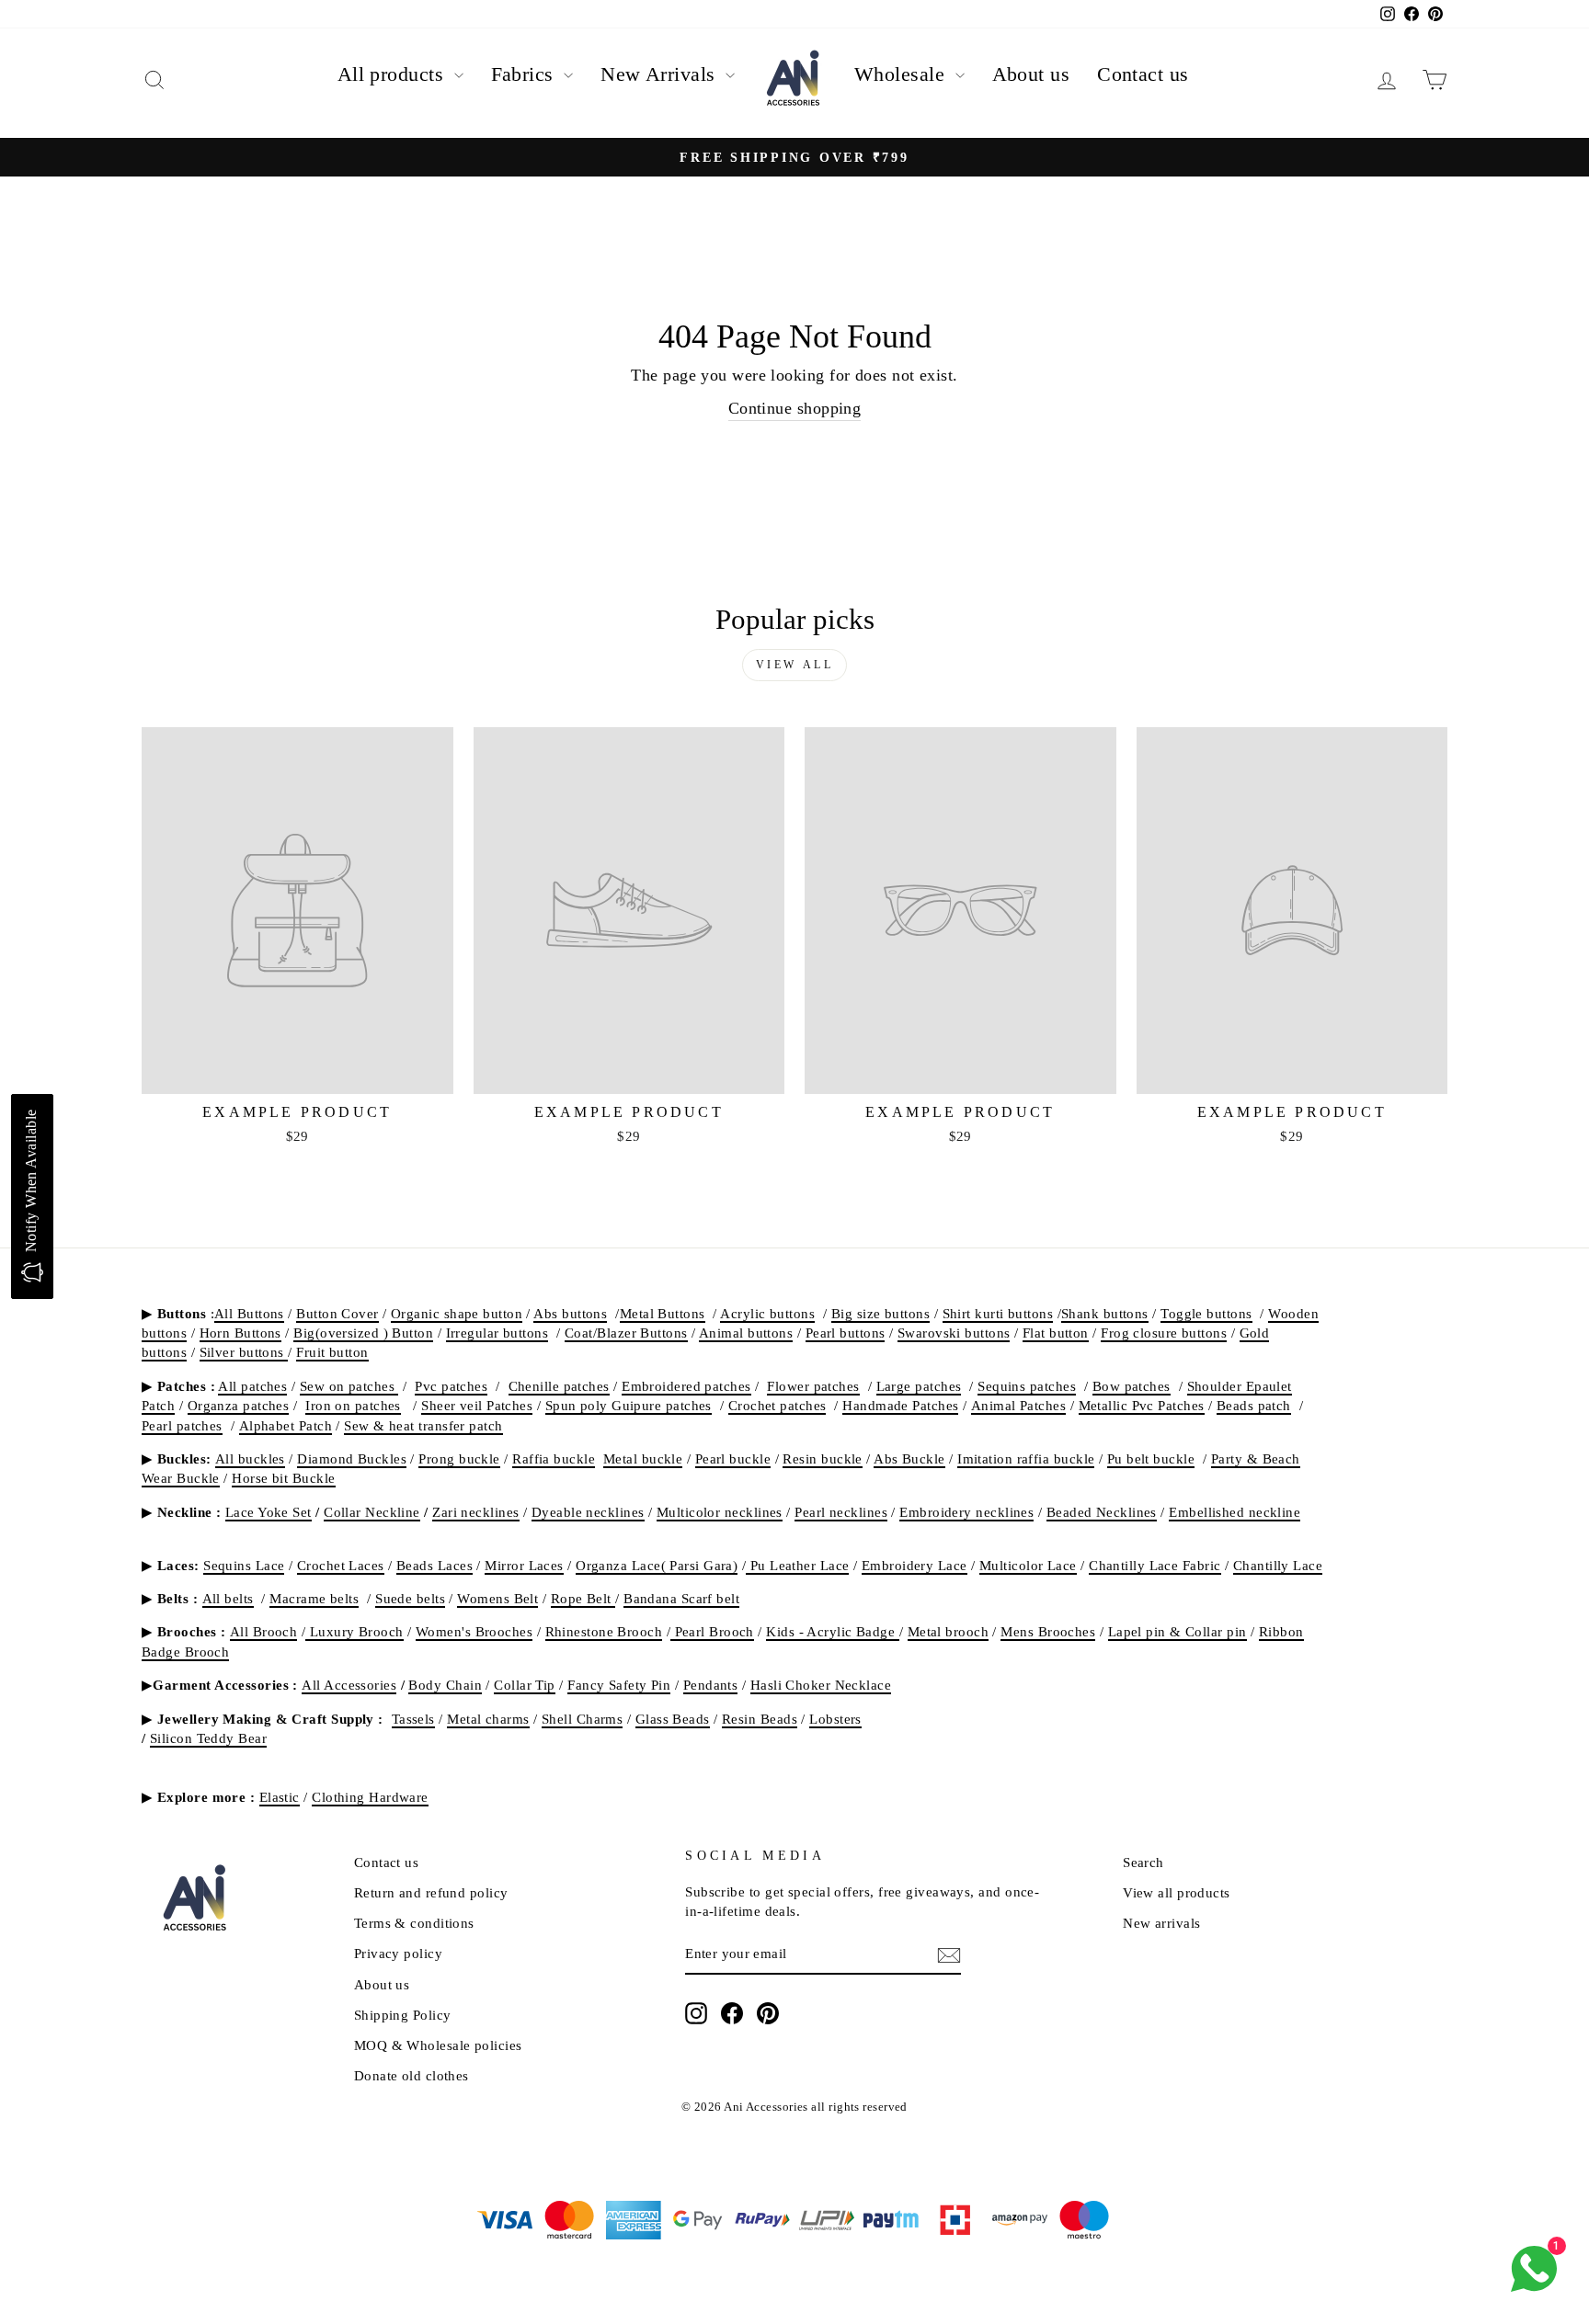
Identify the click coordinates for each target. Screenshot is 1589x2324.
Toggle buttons (1206, 1313)
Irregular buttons (497, 1333)
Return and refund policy (431, 1892)
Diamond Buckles (352, 1458)
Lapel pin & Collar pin (1177, 1631)
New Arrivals (661, 74)
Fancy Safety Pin (619, 1685)
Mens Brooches (1048, 1631)
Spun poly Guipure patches (629, 1405)
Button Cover (337, 1313)
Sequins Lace (244, 1565)
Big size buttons (880, 1313)
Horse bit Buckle (283, 1478)
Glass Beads (673, 1719)
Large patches (919, 1386)
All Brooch (264, 1631)
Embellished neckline (1235, 1512)
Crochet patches (777, 1405)
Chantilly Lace (1278, 1565)
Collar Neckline (372, 1512)
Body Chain (445, 1685)
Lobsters (835, 1719)
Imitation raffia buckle (1026, 1458)
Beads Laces (434, 1565)
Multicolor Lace (1028, 1565)
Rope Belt (583, 1598)
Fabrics (526, 74)
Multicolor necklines (720, 1512)
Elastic (280, 1797)
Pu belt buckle (1151, 1458)
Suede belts (410, 1598)
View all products (1177, 1892)
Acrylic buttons (767, 1313)
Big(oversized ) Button (363, 1333)
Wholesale (903, 74)
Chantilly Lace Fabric (1155, 1565)
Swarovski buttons (954, 1333)
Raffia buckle (554, 1458)
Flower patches (813, 1386)
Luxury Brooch (354, 1631)
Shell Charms (582, 1719)
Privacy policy (398, 1953)
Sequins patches (1027, 1386)
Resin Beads (760, 1719)
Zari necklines (475, 1512)
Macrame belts (314, 1598)
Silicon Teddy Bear (208, 1738)
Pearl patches (182, 1425)
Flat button (1056, 1333)
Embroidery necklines (966, 1512)
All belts (228, 1598)
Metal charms (488, 1719)
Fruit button (332, 1352)
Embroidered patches (686, 1386)
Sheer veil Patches (477, 1405)
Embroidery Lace (915, 1565)
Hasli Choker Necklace (821, 1685)
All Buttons (249, 1313)
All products (394, 74)
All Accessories (349, 1685)
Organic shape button (457, 1313)
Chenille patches (559, 1386)
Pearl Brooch (712, 1631)
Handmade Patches (900, 1405)
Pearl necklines (841, 1512)
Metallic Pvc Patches (1142, 1405)
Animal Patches (1018, 1405)
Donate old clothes (412, 2075)
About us (1031, 74)
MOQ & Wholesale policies (438, 2045)
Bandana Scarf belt (681, 1598)
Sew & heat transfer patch (423, 1425)
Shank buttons (1105, 1313)
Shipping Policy (403, 2015)
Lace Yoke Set (269, 1512)
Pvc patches (451, 1386)
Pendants (711, 1685)
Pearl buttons (846, 1333)
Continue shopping (795, 408)
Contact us (1143, 74)
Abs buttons (570, 1313)
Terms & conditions (414, 1923)
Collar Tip (525, 1685)
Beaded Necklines (1102, 1512)
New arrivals (1161, 1923)
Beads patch (1254, 1405)
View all (795, 665)
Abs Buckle (909, 1458)
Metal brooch (948, 1631)
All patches (252, 1386)
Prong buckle (459, 1458)
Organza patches (239, 1405)
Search (1143, 1862)
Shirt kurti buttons (998, 1313)
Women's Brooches (474, 1631)
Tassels (413, 1719)
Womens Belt (497, 1598)
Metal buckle (643, 1458)
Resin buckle (822, 1458)
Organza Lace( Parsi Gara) (657, 1565)
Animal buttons (746, 1333)
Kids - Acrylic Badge (832, 1631)
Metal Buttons (663, 1313)
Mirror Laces (524, 1565)
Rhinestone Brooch (604, 1631)
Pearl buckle (733, 1458)
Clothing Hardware (370, 1797)
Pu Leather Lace (797, 1565)
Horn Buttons (240, 1333)
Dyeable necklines (588, 1512)
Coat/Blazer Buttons (626, 1333)
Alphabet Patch (286, 1425)
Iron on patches (353, 1405)
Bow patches (1132, 1386)
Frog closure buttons (1164, 1333)
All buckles (250, 1458)
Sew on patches (349, 1386)
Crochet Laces (341, 1565)
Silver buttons (244, 1352)
